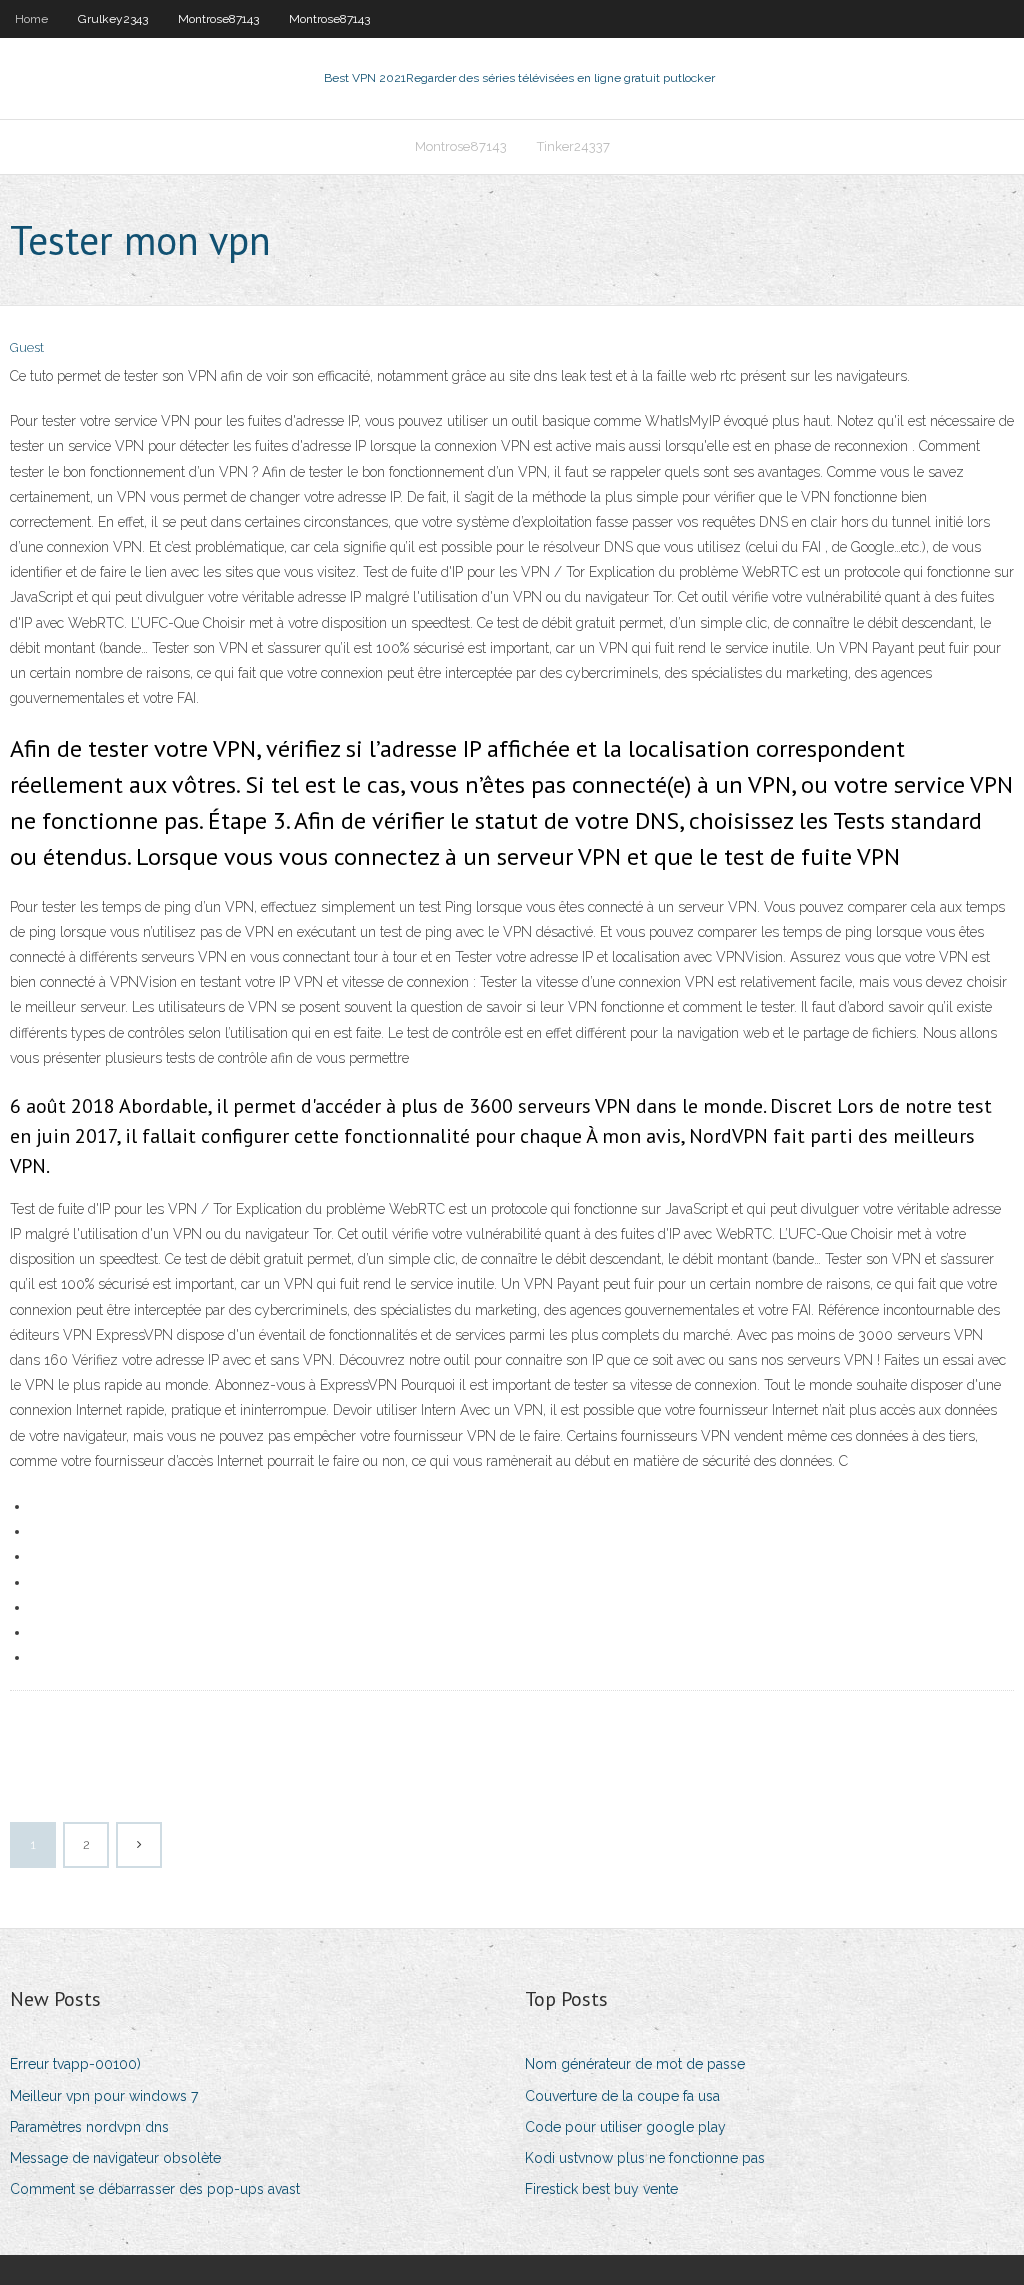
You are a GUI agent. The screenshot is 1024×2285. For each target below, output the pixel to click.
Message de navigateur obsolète (115, 2158)
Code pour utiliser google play (625, 2127)
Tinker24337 (573, 146)
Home (31, 19)
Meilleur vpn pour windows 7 (104, 2096)
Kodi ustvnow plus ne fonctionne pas (645, 2158)
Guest (27, 347)
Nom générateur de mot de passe (635, 2064)
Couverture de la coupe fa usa (622, 2096)
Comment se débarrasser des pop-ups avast (155, 2189)
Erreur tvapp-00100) (75, 2064)
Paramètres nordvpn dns (89, 2127)
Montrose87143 (218, 19)
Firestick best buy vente (601, 2189)
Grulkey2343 (113, 19)
